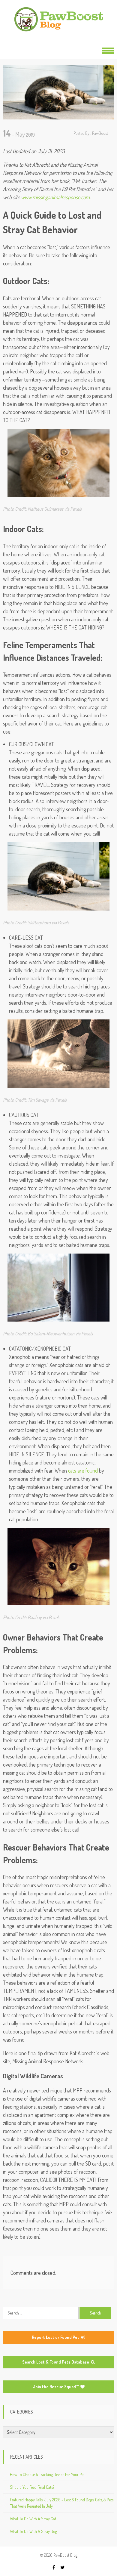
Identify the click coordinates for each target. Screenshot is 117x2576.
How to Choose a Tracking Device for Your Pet (47, 2474)
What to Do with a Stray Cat (33, 2519)
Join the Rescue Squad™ (56, 2387)
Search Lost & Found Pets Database (56, 2362)
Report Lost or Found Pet (56, 2337)
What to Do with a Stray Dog (33, 2531)
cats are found (83, 1470)
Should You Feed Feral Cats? (32, 2487)
